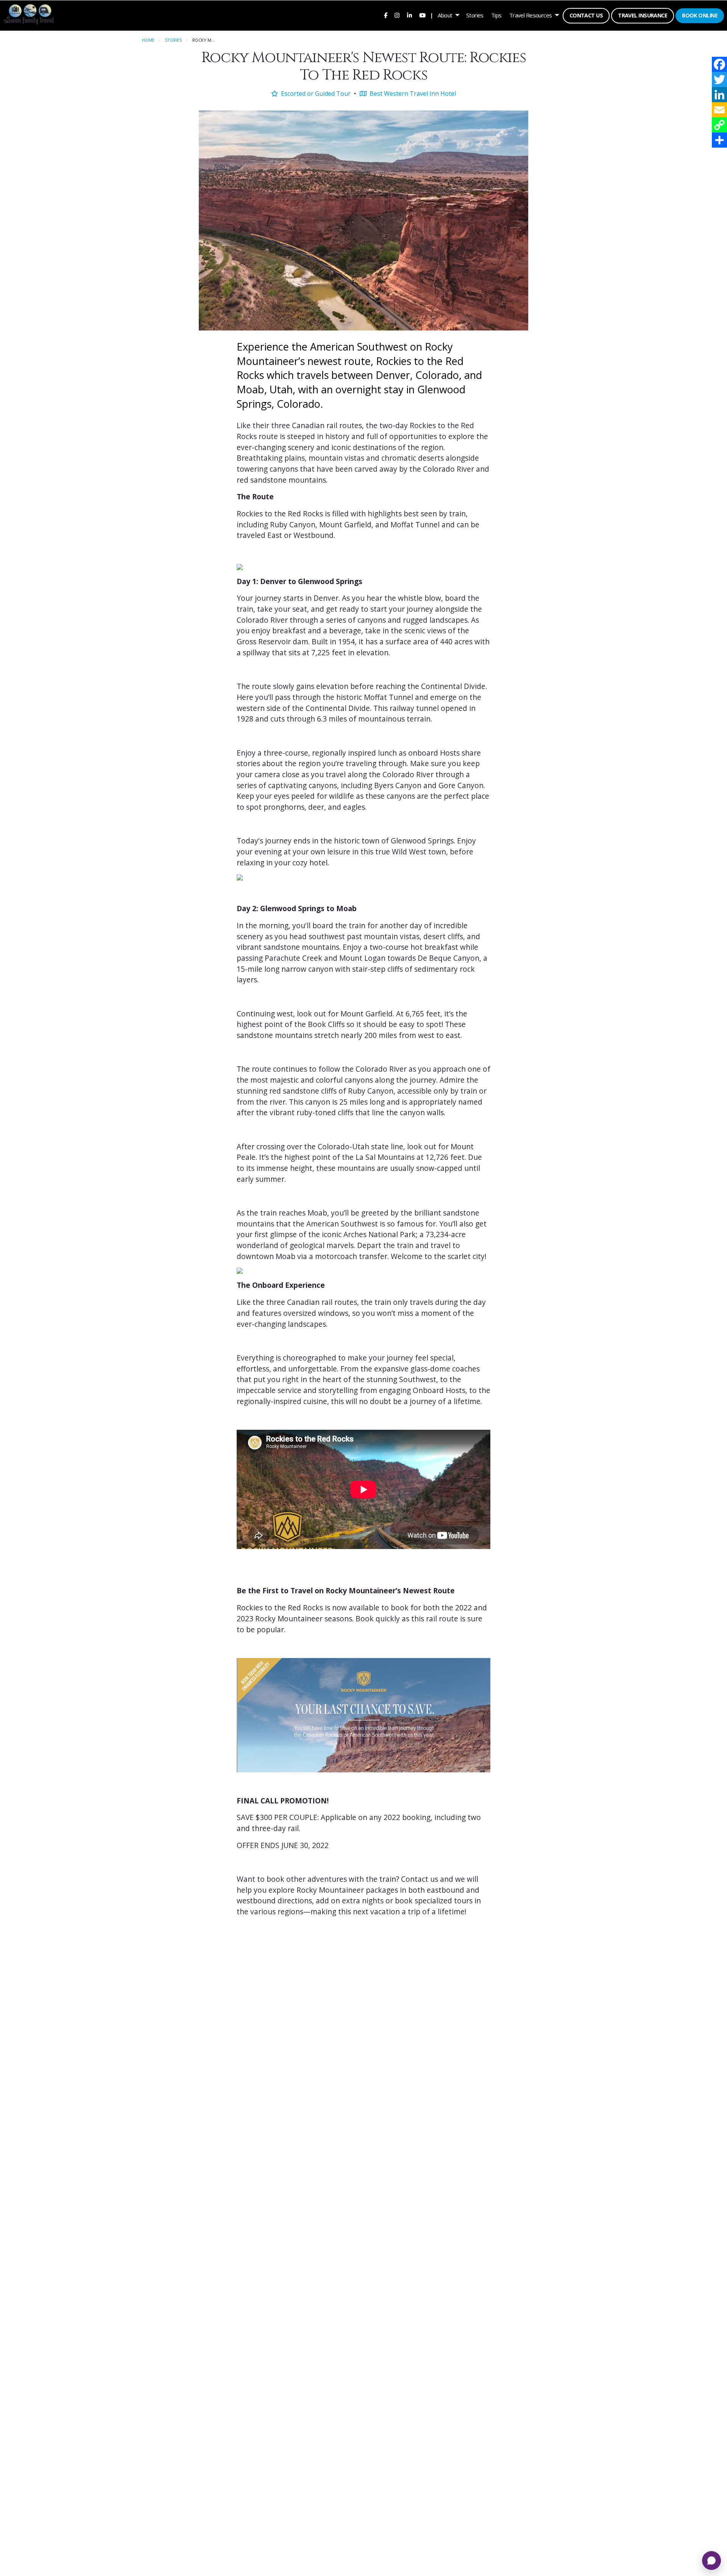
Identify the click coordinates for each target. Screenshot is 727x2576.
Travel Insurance (643, 15)
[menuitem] (385, 15)
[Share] (719, 140)
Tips (496, 15)
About (445, 15)
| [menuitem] (432, 15)
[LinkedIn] (719, 95)
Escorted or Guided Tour (315, 94)
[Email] (719, 110)
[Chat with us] (711, 2560)
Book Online (700, 15)
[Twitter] (719, 79)
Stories (475, 15)
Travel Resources (531, 15)
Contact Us (586, 15)
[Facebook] (719, 64)
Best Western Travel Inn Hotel (412, 94)
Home (148, 40)
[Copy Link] (719, 125)
